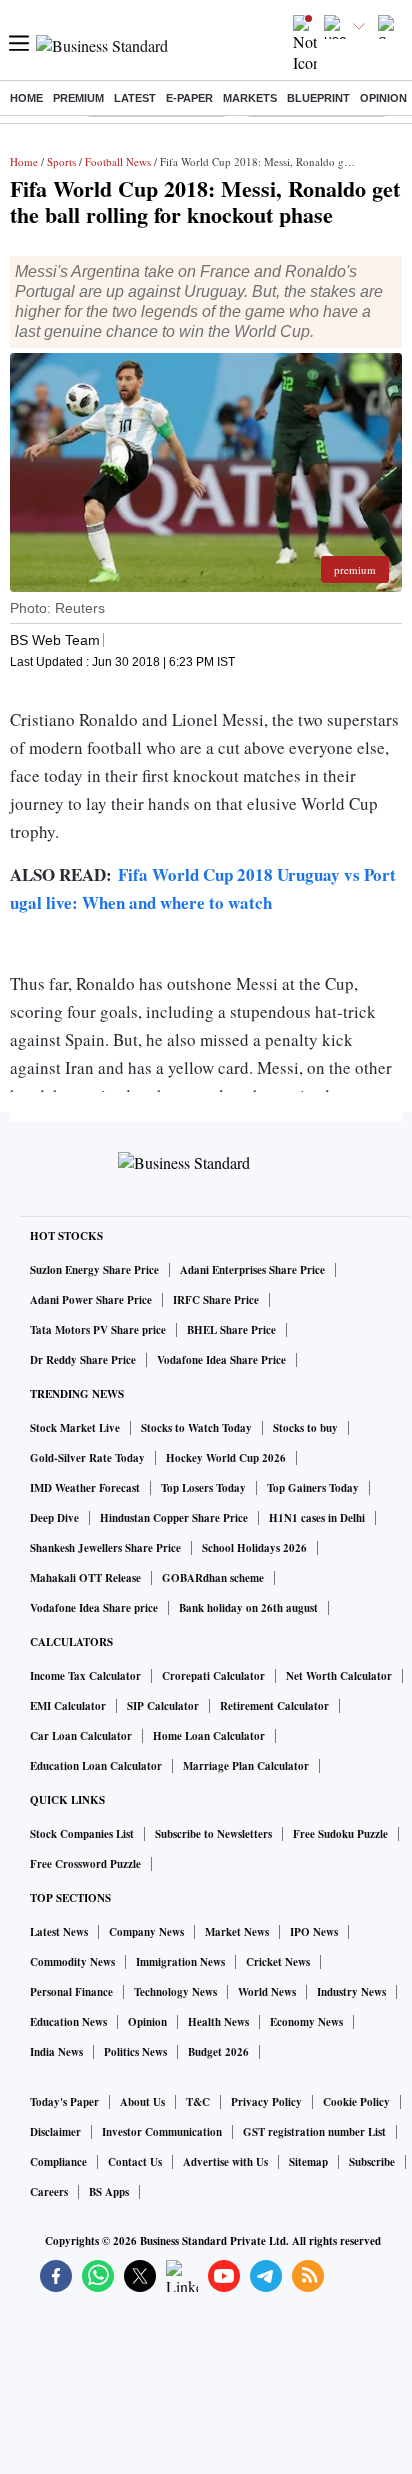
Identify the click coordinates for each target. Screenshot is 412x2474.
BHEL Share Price (231, 1330)
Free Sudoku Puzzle (340, 1834)
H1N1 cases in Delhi (317, 1518)
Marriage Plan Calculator (246, 1766)
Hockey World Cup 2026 (226, 1458)
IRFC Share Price (216, 1300)
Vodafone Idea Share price (94, 1608)
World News (267, 1992)
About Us (142, 2102)
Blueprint (318, 98)
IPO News (314, 1932)
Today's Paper (64, 2102)
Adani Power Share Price (91, 1300)
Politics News (135, 2052)
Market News (237, 1932)
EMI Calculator (68, 1706)
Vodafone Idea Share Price (221, 1360)
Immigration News (180, 1962)
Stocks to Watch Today (196, 1428)
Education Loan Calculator (96, 1766)
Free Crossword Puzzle (85, 1864)
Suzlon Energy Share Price (94, 1270)
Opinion (383, 98)
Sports (61, 161)
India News (56, 2052)
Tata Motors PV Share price (98, 1330)
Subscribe (372, 2162)
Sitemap (308, 2162)
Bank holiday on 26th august (248, 1608)
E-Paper (189, 98)
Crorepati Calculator (213, 1676)
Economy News (306, 2022)
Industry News (351, 1992)
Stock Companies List (82, 1834)
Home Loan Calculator (209, 1736)
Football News (118, 161)
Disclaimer (55, 2132)
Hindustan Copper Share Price (174, 1518)
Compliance (58, 2162)
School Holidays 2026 (254, 1548)
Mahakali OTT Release (85, 1578)
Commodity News (72, 1962)
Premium (78, 98)
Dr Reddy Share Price (83, 1360)
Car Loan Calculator (81, 1736)
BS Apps (109, 2192)
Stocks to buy (305, 1428)
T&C (198, 2102)
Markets (250, 98)
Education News (68, 2022)
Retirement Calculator (274, 1706)
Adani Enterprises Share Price (252, 1270)
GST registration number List (314, 2132)
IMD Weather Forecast (85, 1488)
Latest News (59, 1932)
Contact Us (135, 2162)
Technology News (175, 1992)
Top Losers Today (203, 1488)
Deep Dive (54, 1518)
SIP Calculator (163, 1706)
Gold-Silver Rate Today (87, 1458)
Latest (135, 98)
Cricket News (278, 1962)
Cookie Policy (356, 2102)
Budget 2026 (218, 2052)
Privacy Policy (266, 2102)
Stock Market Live (75, 1428)
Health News (218, 2022)
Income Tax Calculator (85, 1676)
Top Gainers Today (313, 1488)
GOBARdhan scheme (213, 1578)
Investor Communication (162, 2132)
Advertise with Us (225, 2162)
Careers (49, 2192)
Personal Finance (71, 1992)
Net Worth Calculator (339, 1676)
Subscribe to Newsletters (213, 1834)
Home (26, 98)
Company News (146, 1932)
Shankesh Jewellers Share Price (105, 1548)
